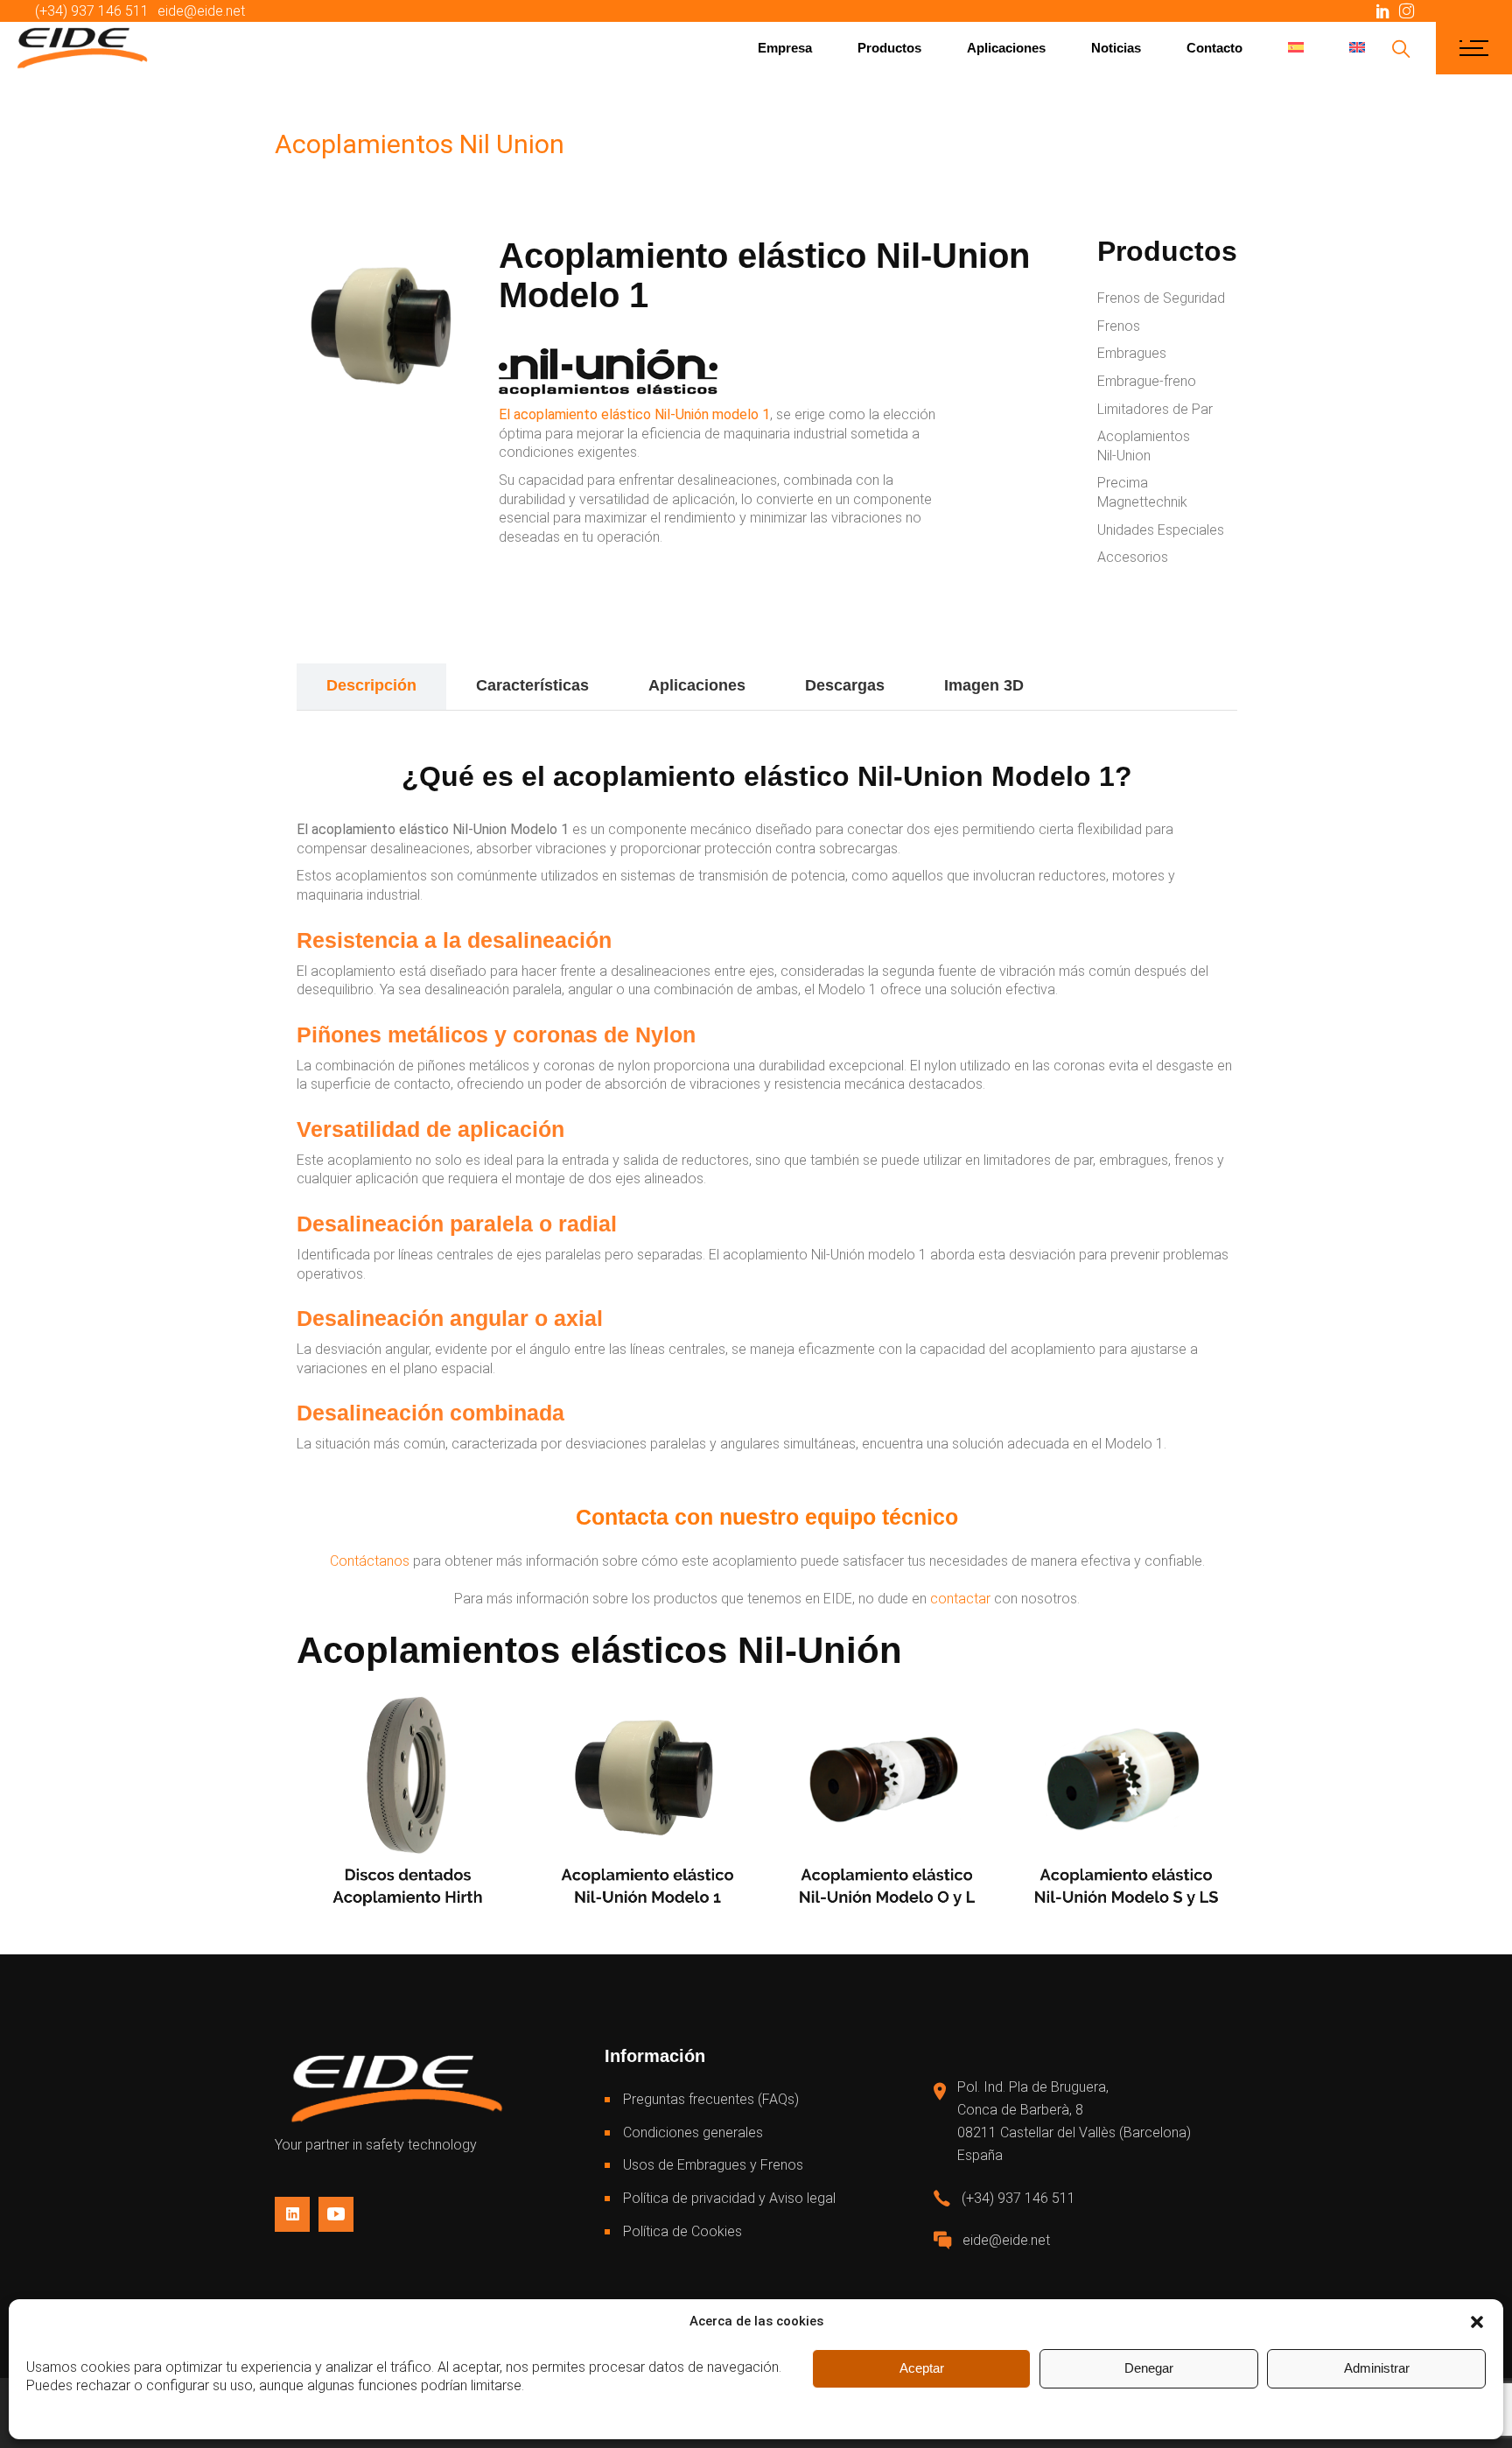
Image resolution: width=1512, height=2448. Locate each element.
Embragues (1132, 353)
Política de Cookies (682, 2231)
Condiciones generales (693, 2132)
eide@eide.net (201, 11)
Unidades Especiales (1161, 530)
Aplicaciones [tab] (697, 685)
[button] (1477, 2322)
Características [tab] (532, 685)
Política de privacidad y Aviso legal (729, 2198)
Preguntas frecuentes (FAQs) (711, 2099)
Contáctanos (371, 1561)
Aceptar (922, 2368)
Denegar (1149, 2368)
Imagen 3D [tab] (984, 685)
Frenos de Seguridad (1161, 298)
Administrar (1377, 2368)
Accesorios (1133, 557)
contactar (960, 1599)
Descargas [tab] (845, 685)
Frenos (1119, 326)
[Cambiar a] (1296, 48)
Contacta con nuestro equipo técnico (767, 1517)
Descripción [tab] (371, 685)
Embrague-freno (1147, 381)
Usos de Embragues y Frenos (713, 2165)
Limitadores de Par (1155, 409)
